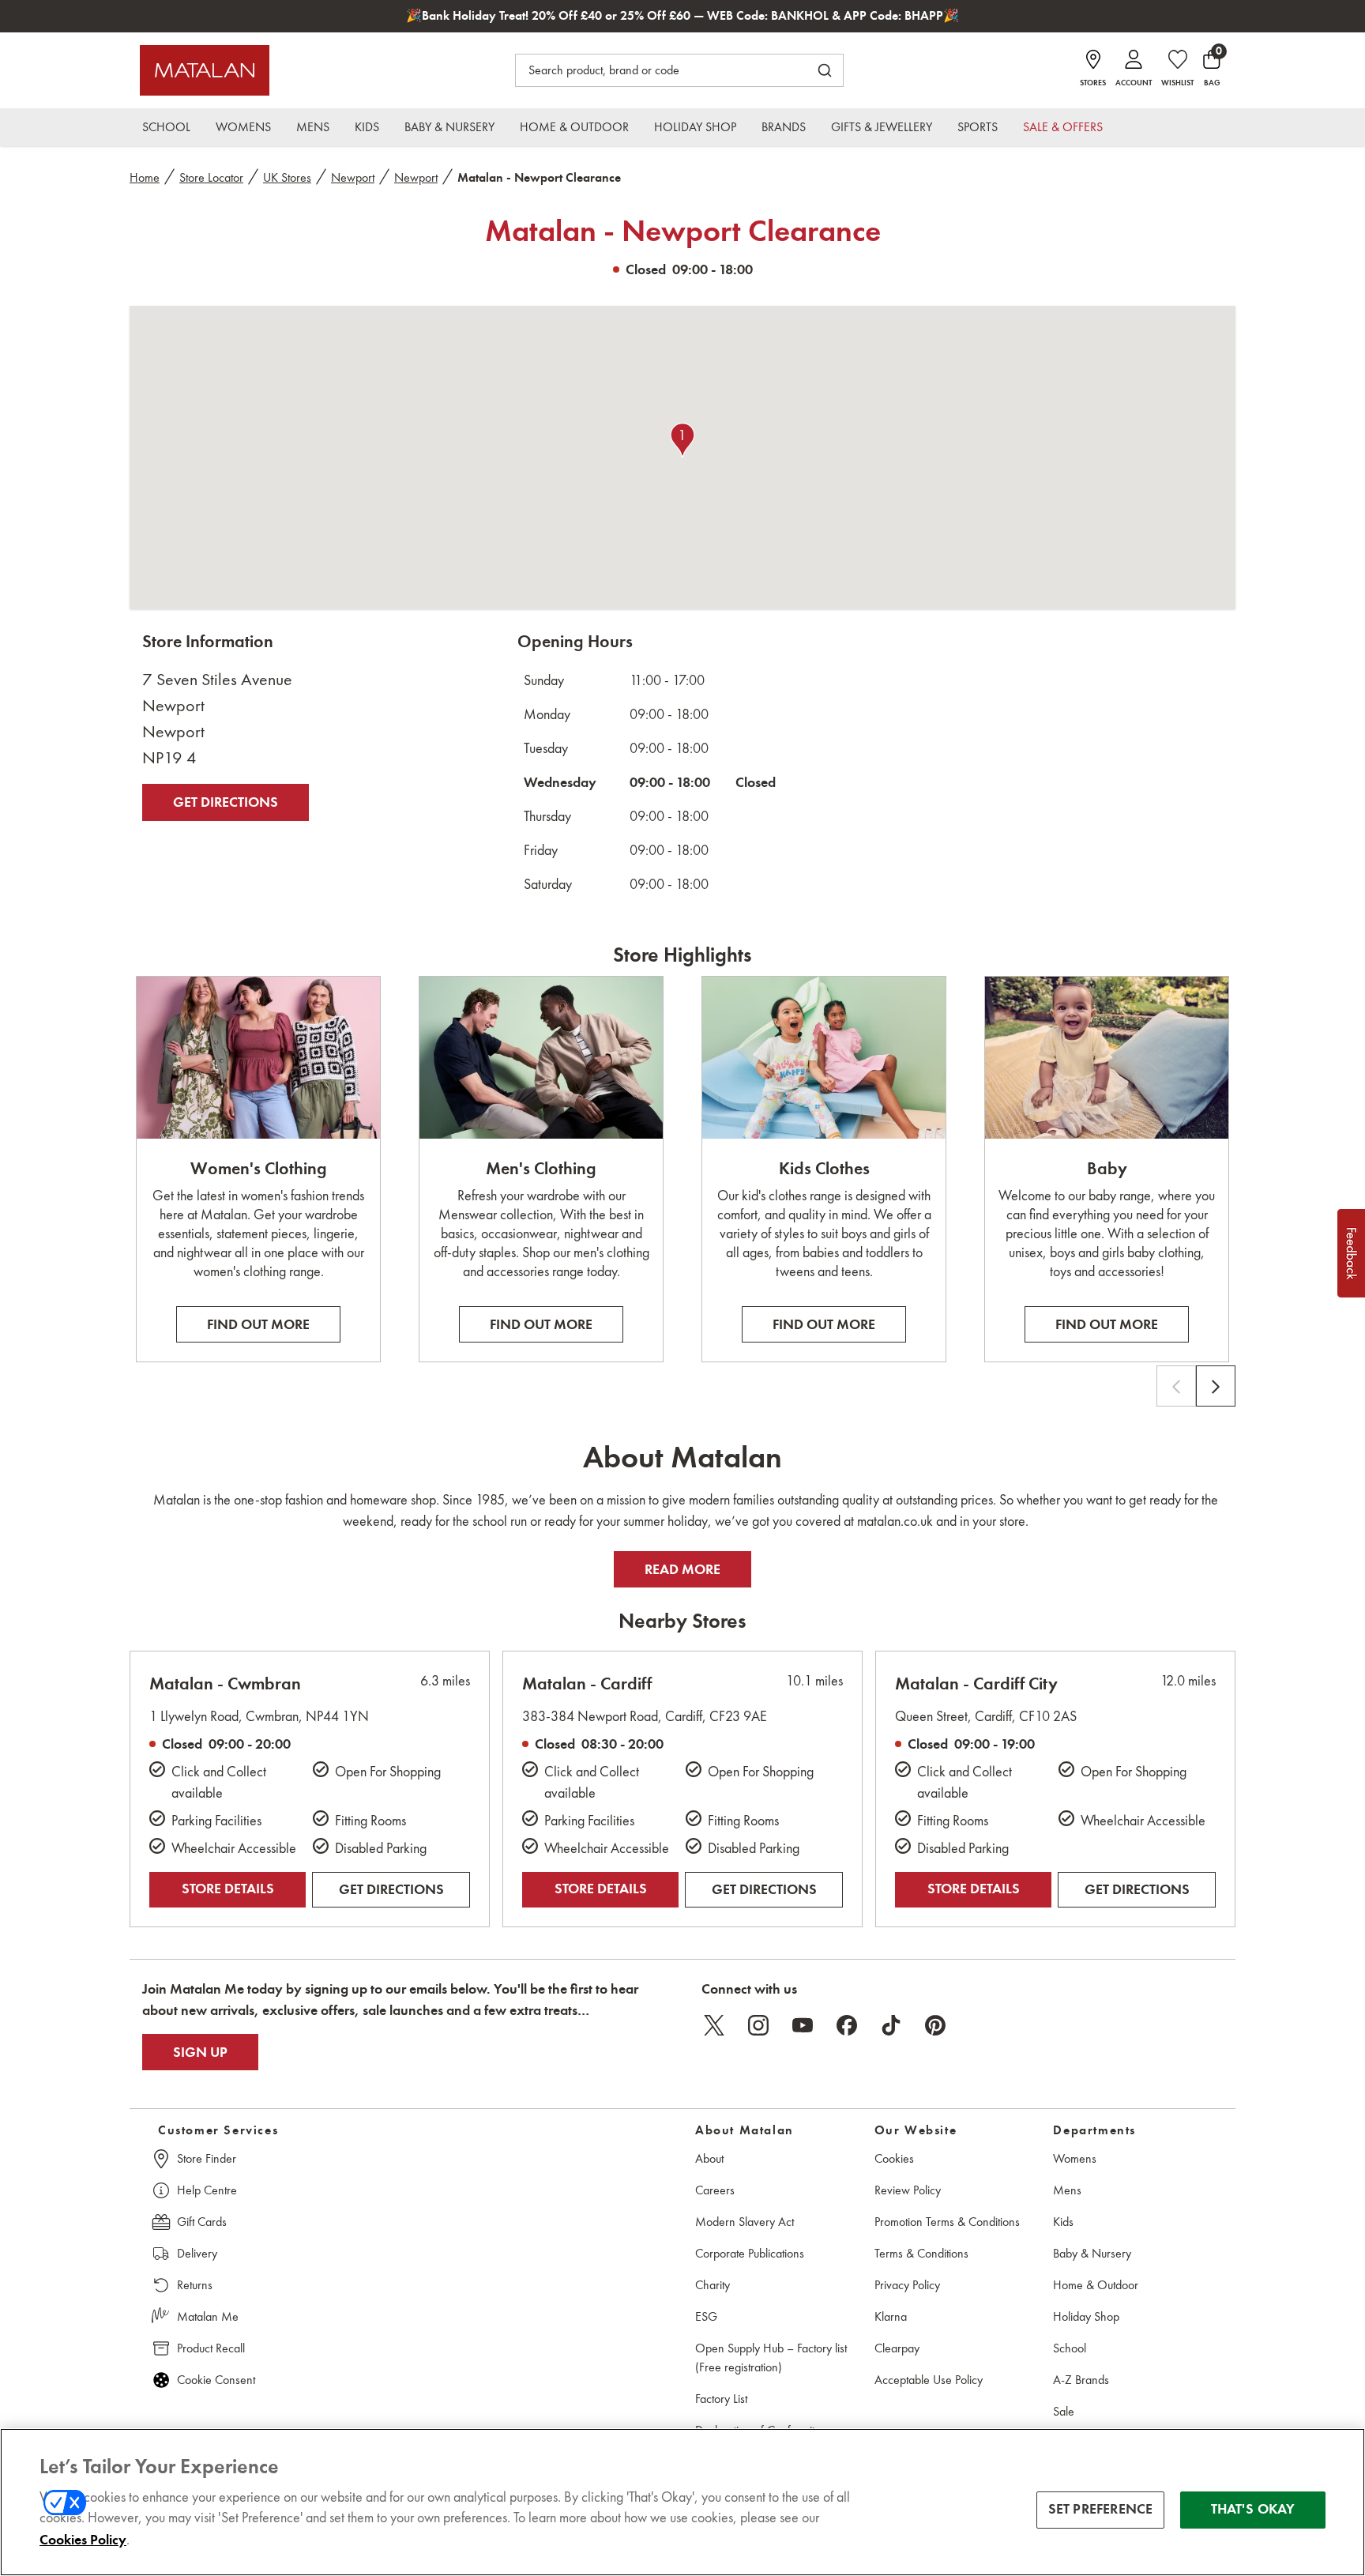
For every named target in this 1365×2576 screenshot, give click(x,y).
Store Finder (207, 2158)
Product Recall (211, 2348)
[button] (682, 440)
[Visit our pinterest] (935, 2025)
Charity (713, 2285)
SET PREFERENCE (1101, 2510)
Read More (682, 1569)
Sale (1064, 2411)
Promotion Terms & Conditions (947, 2222)
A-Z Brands (1081, 2380)
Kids (1063, 2222)
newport (353, 177)
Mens (1067, 2190)
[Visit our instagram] (758, 2025)
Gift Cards (202, 2222)
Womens (1075, 2158)
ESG (706, 2316)
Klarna (891, 2316)
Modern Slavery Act (745, 2222)
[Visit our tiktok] (891, 2025)
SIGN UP (200, 2052)
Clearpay (897, 2348)
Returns (195, 2285)
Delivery (197, 2253)
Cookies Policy (83, 2540)
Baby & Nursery (1092, 2253)
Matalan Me (208, 2316)
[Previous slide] (1176, 1386)
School (1070, 2348)
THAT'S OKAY (1253, 2510)
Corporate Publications (750, 2253)
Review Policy (908, 2190)
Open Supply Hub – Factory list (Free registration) (771, 2358)
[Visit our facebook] (847, 2025)
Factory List (721, 2399)
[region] (682, 2502)
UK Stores (287, 177)
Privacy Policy (907, 2285)
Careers (715, 2190)
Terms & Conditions (921, 2253)
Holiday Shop (1086, 2316)
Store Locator (211, 177)
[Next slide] (1216, 1386)
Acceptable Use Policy (929, 2380)
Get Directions (226, 802)
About (709, 2158)
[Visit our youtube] (803, 2025)
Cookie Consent (216, 2380)
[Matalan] (205, 70)
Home (145, 177)
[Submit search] (825, 70)
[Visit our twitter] (714, 2025)
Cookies (894, 2158)
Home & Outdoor (1096, 2285)
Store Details (228, 1889)
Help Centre (207, 2190)
